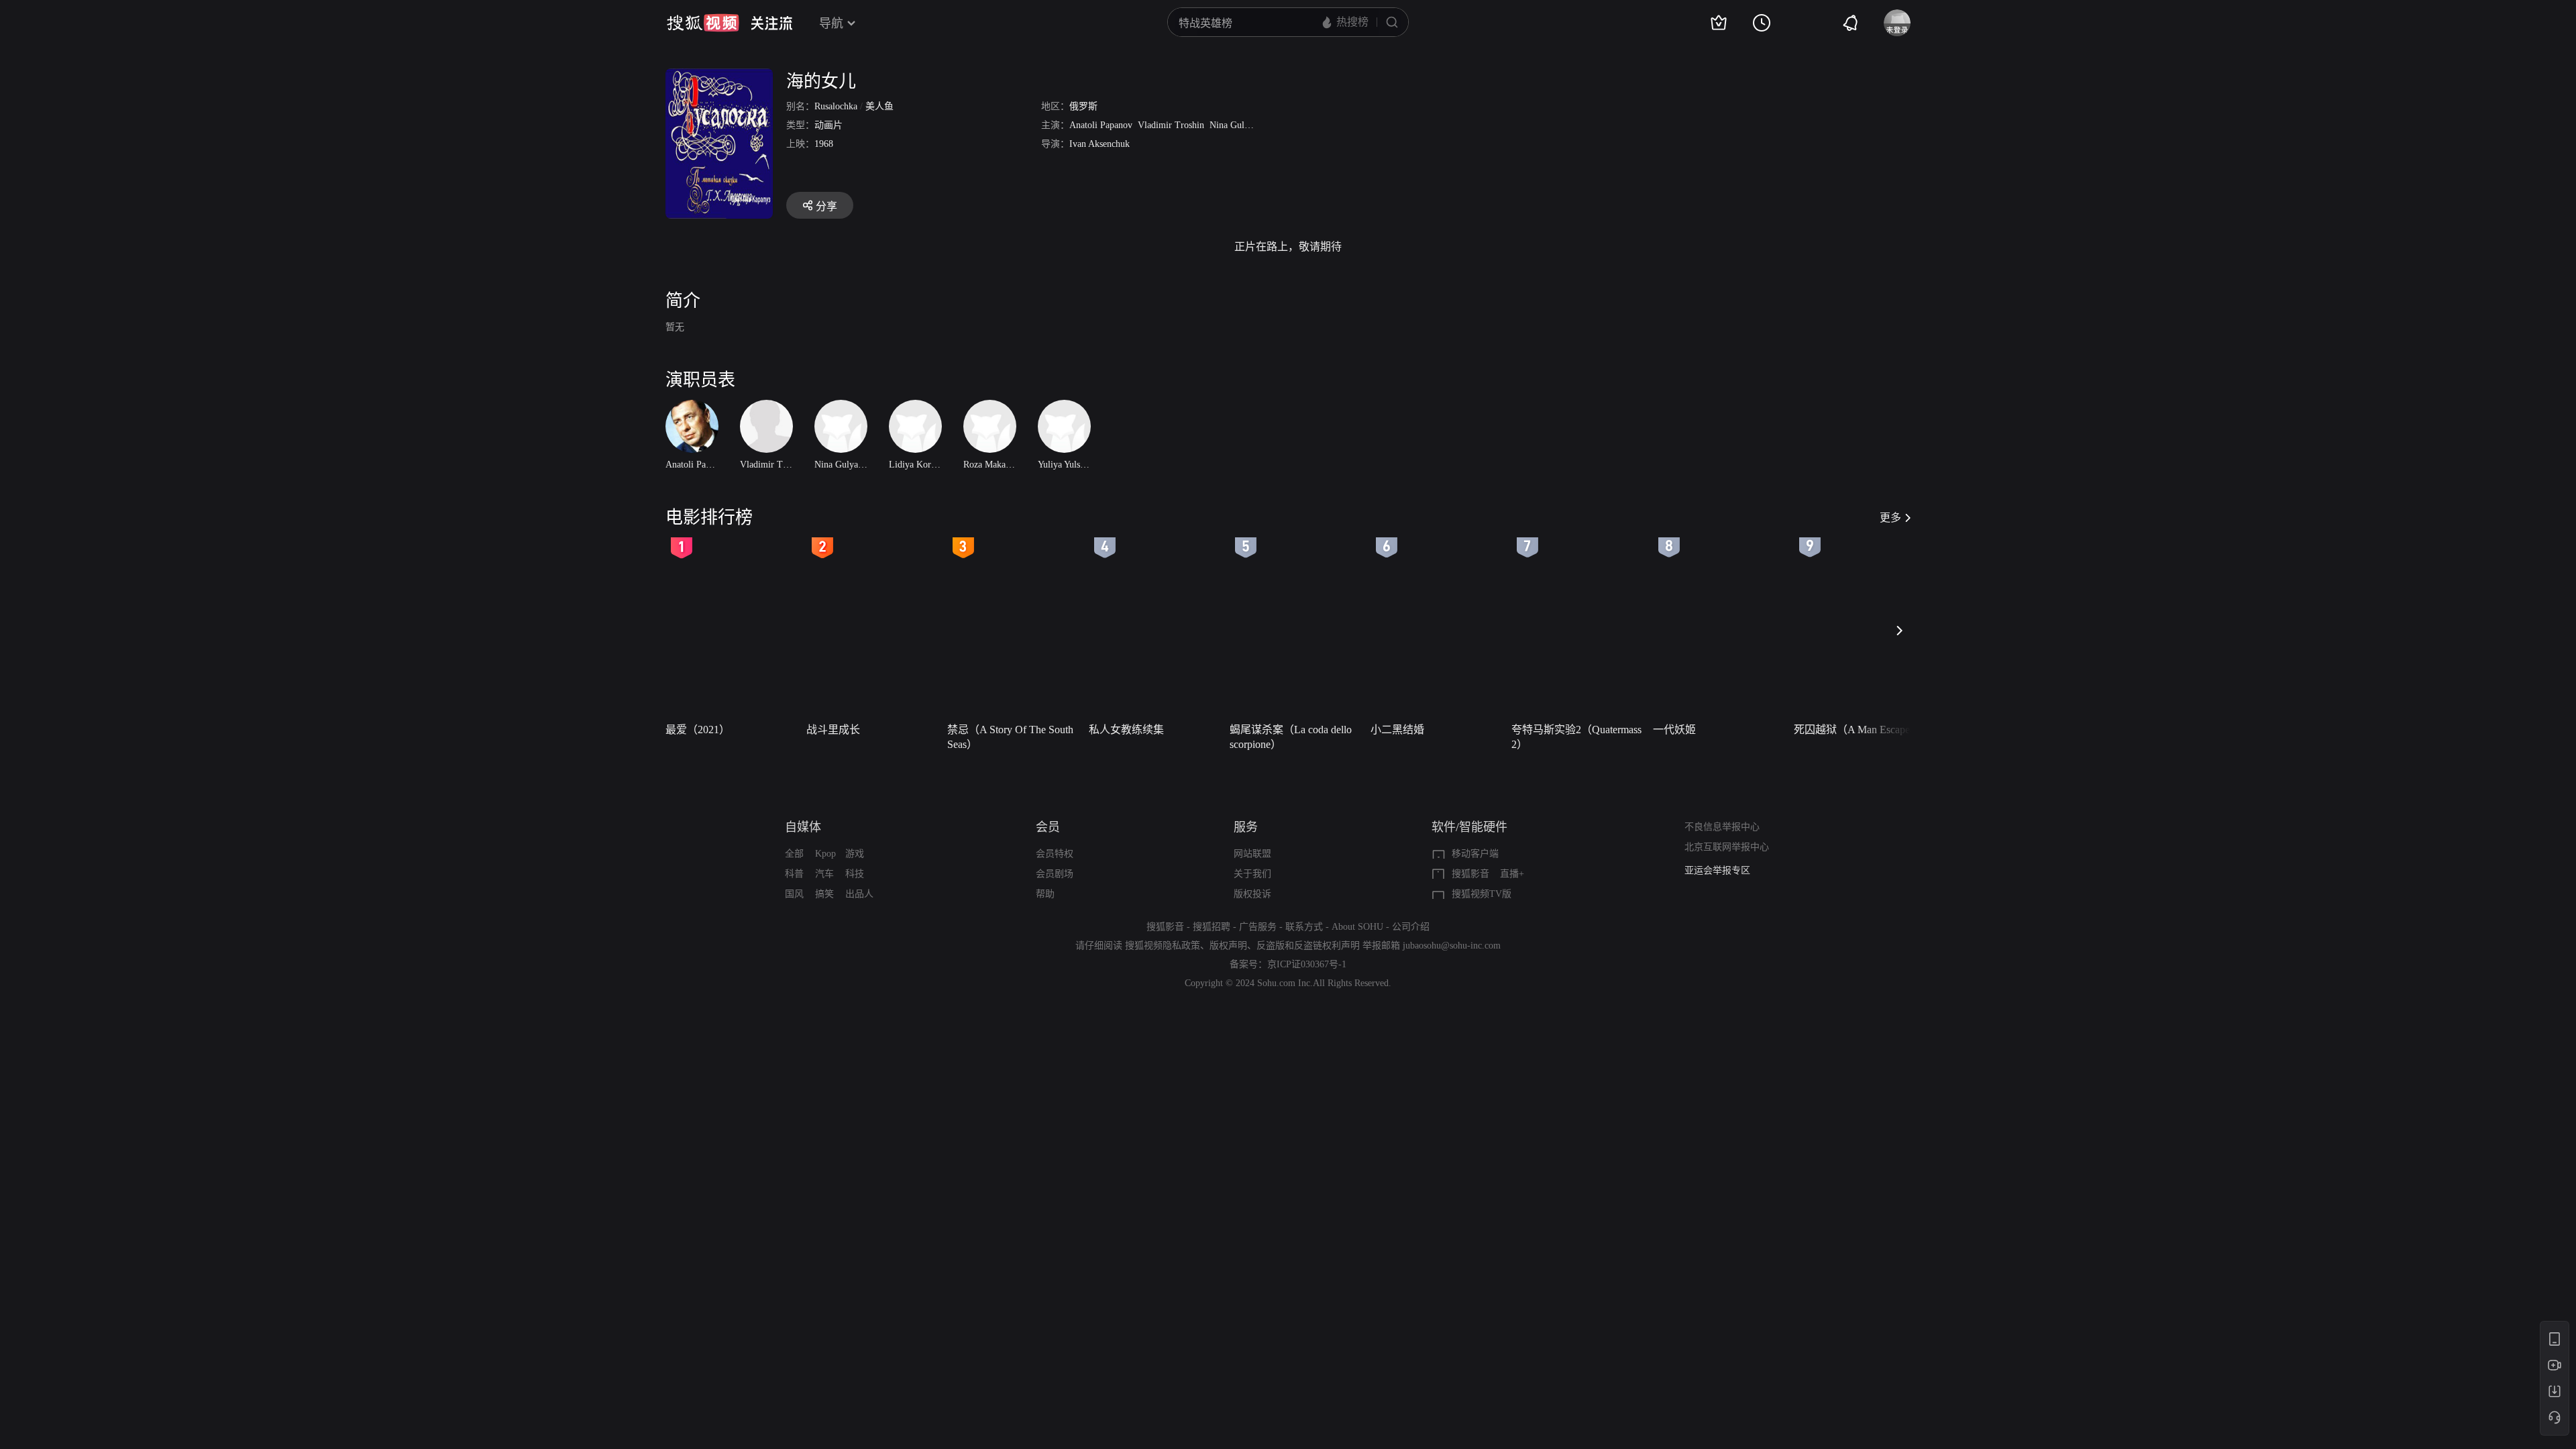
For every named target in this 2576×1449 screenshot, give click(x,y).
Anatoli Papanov (1101, 125)
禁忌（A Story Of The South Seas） (1010, 737)
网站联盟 (1252, 854)
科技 (855, 874)
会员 (1048, 827)
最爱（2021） (698, 730)
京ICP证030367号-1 (1307, 964)
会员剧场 (1055, 874)
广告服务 (1258, 927)
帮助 (1045, 894)
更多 (1890, 518)
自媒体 (803, 827)
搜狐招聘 (1212, 927)
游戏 (855, 854)
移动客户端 (1475, 854)
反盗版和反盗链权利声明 (1308, 946)
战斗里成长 (833, 730)
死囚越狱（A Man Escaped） (1860, 730)
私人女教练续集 (1126, 730)
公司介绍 (1411, 927)
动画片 (828, 125)
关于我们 (1252, 874)
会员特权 (1055, 854)
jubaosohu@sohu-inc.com (1452, 946)
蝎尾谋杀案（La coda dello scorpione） (1291, 737)
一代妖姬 (1674, 730)
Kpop (825, 854)
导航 (831, 23)
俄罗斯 (1083, 106)
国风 (794, 894)
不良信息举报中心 (1722, 827)
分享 (826, 206)
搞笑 (824, 894)
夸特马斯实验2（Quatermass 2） (1576, 737)
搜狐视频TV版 (1482, 894)
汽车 (824, 874)
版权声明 (1228, 946)
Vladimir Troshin (1171, 125)
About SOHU (1357, 927)
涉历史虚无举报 (1717, 870)
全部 (794, 854)
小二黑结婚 (1397, 730)
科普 (794, 874)
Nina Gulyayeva (1240, 125)
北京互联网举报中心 (1727, 847)
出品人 (859, 894)
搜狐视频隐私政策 (1163, 946)
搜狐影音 (1470, 874)
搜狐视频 (703, 23)
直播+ (1512, 874)
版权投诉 (1252, 894)
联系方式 (1304, 927)
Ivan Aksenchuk (1099, 144)
